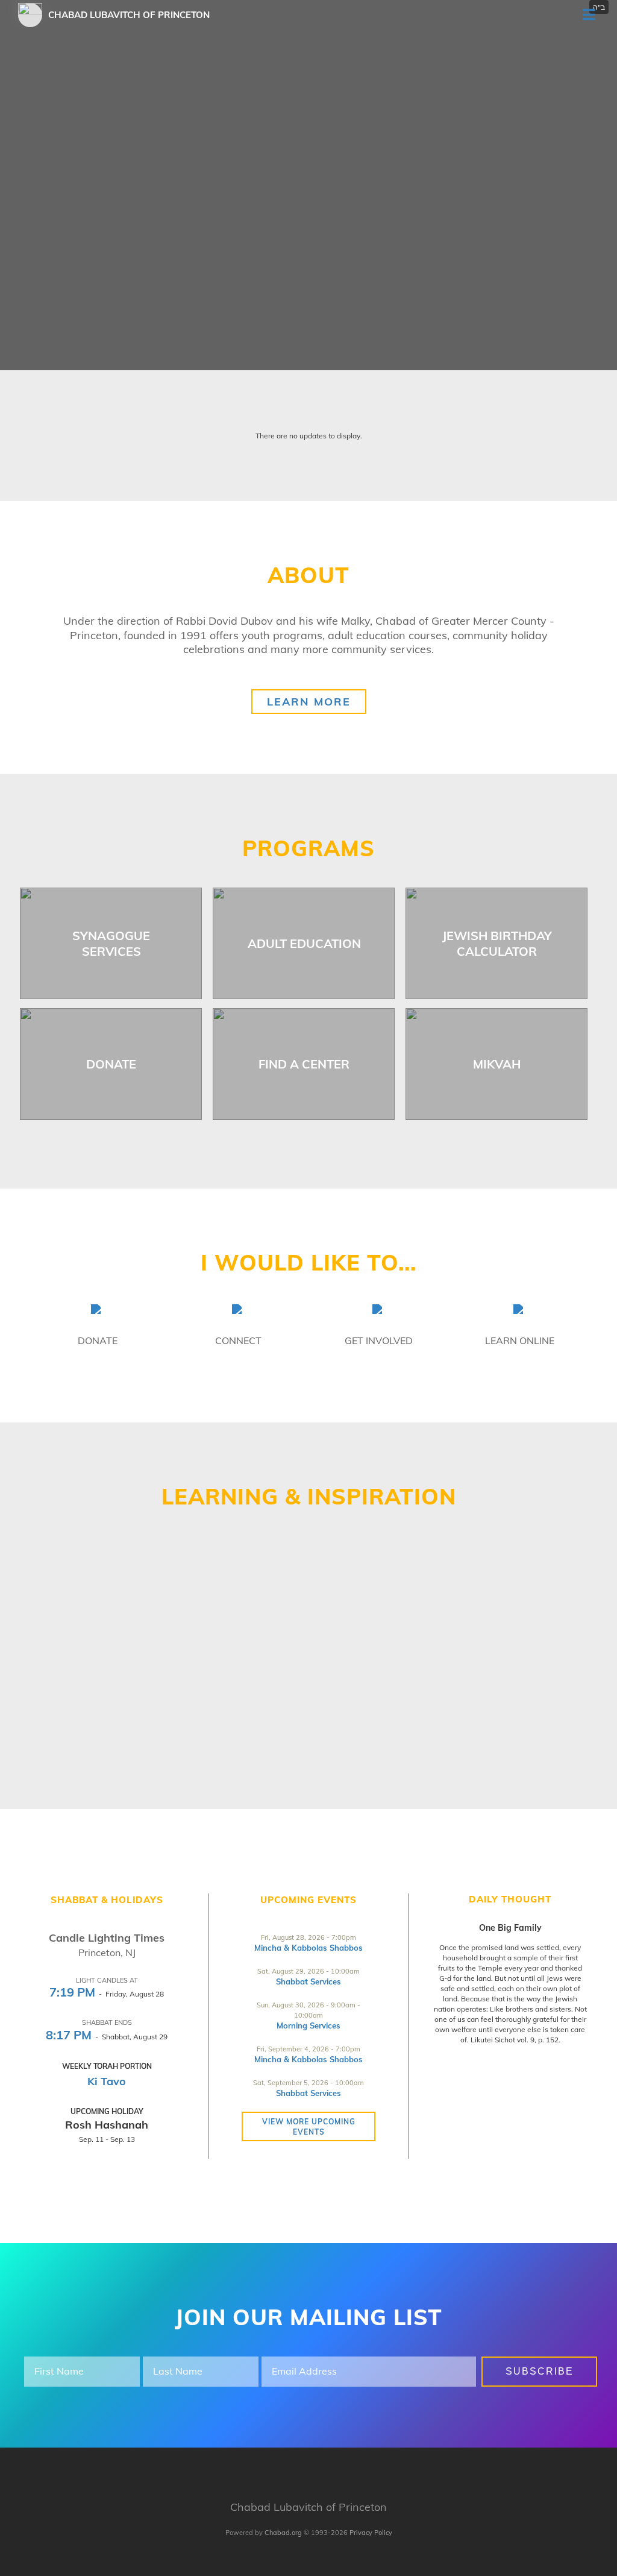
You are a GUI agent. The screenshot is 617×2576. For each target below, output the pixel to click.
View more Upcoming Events (309, 2127)
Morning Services (308, 2025)
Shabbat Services (308, 1981)
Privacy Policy (371, 2533)
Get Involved (379, 1340)
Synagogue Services (111, 943)
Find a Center (304, 1064)
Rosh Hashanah (107, 2125)
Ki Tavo (107, 2081)
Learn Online (520, 1340)
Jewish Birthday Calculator (497, 943)
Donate (111, 1064)
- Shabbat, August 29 (107, 2037)
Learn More (309, 702)
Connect (238, 1340)
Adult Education (304, 943)
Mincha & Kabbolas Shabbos (308, 1948)
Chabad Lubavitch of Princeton (129, 15)
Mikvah (497, 1064)
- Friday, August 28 (107, 1994)
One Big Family (510, 1928)
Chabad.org (283, 2533)
